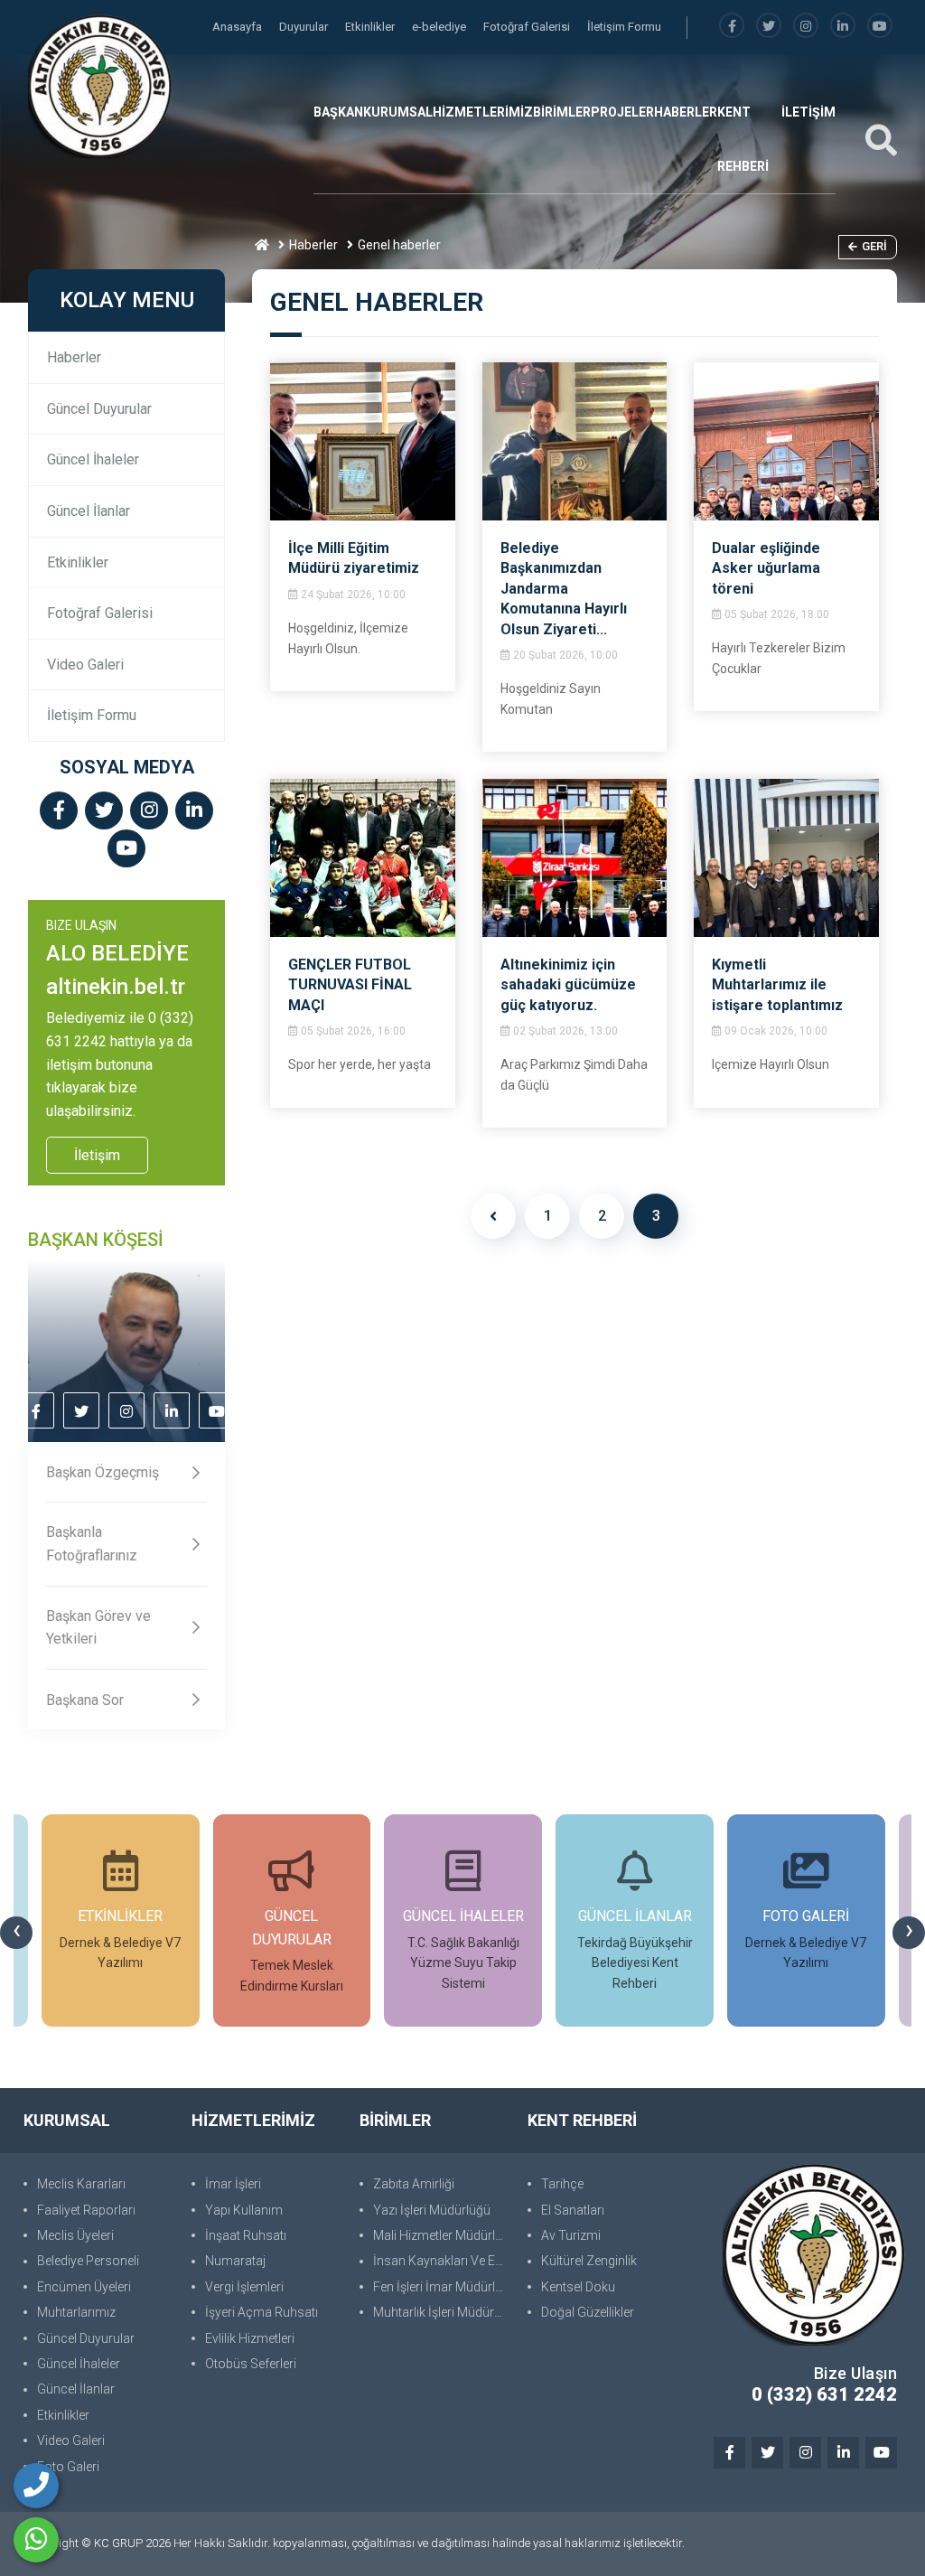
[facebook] (732, 27)
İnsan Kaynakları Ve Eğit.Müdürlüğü (441, 2261)
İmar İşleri (233, 2184)
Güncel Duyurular (99, 409)
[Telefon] (36, 2486)
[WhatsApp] (36, 2540)
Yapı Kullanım (244, 2210)
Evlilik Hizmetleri (250, 2338)
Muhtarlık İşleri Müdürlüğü (441, 2312)
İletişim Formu (624, 27)
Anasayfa (238, 27)
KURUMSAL (398, 112)
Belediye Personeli (88, 2261)
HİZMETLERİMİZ (483, 112)
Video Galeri (85, 665)
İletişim (97, 1155)
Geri (874, 246)
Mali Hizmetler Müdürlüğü (441, 2235)
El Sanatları (573, 2210)
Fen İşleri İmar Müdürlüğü (441, 2287)
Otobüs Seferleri (251, 2364)
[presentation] (16, 1933)
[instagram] (806, 27)
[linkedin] (843, 27)
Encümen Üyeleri (84, 2287)
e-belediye (440, 27)
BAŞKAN (338, 112)
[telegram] (769, 27)
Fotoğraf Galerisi (528, 27)
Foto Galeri (68, 2467)
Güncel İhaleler (93, 459)
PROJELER (622, 112)
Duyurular (305, 27)
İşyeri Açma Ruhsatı (262, 2312)
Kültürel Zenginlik (589, 2261)
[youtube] (880, 27)
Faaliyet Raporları (86, 2210)
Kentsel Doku (578, 2287)
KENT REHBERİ (743, 139)
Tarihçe (562, 2184)
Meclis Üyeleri (75, 2235)
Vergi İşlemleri (244, 2287)
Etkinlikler (371, 27)
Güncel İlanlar (89, 511)
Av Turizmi (571, 2235)
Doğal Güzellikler (588, 2312)
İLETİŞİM (808, 112)
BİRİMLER (562, 112)
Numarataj (235, 2261)
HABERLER (686, 112)
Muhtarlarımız (76, 2312)
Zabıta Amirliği (414, 2184)
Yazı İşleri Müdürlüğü (432, 2210)
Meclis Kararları (81, 2184)
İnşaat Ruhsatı (246, 2235)
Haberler (313, 245)
